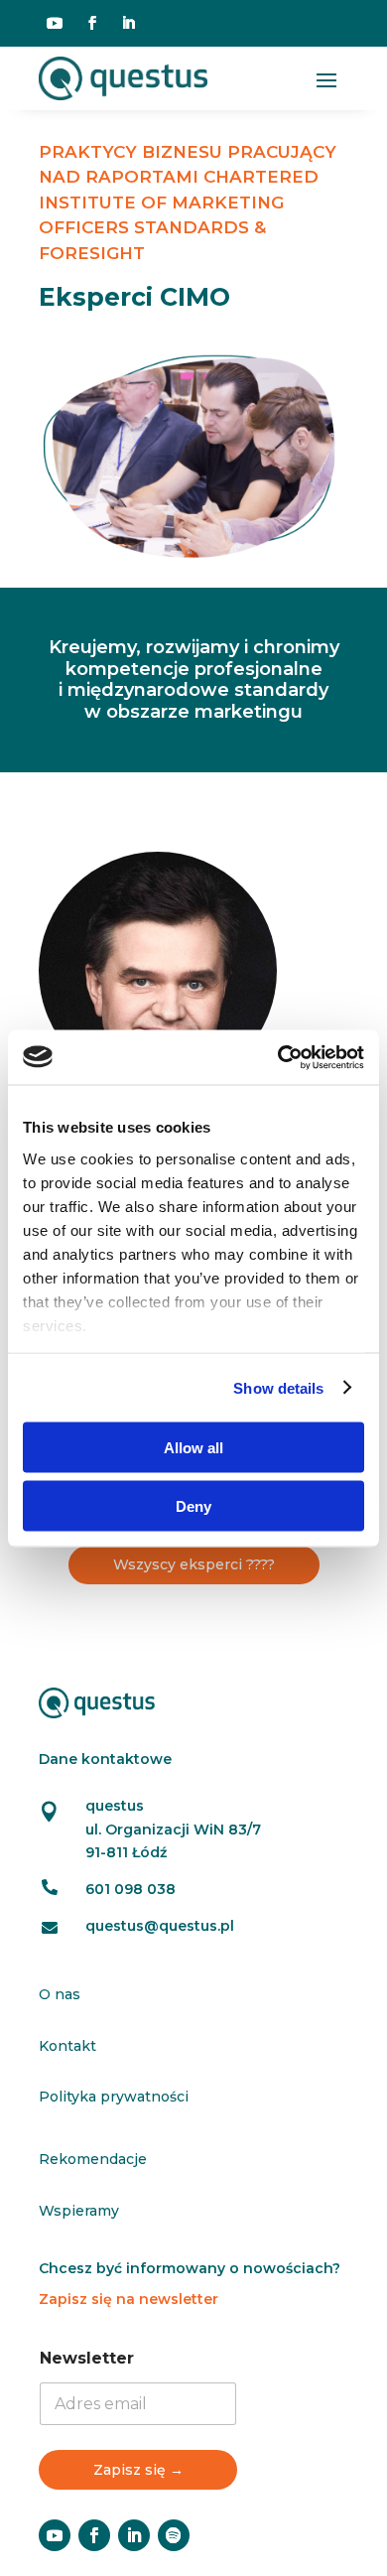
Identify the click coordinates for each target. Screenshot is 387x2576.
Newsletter (87, 2358)
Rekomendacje (93, 2159)
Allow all (193, 1448)
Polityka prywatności (114, 2097)
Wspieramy (79, 2211)
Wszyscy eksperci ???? (194, 1564)
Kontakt (67, 2046)
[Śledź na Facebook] (92, 23)
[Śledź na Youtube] (55, 23)
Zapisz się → (138, 2470)
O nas (60, 1994)
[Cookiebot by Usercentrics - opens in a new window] (278, 1057)
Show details (278, 1387)
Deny (193, 1505)
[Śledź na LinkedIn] (128, 23)
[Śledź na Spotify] (174, 2535)
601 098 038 (130, 1889)
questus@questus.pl (160, 1926)
